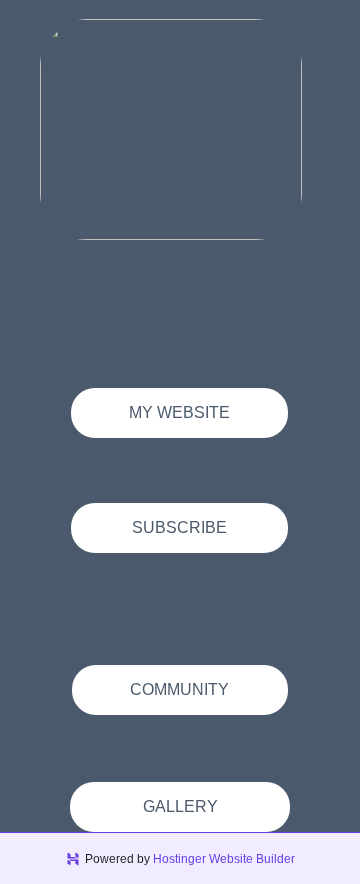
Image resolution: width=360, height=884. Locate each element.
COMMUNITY (179, 689)
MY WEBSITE (179, 412)
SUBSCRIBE (179, 527)
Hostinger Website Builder (224, 859)
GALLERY (180, 806)
